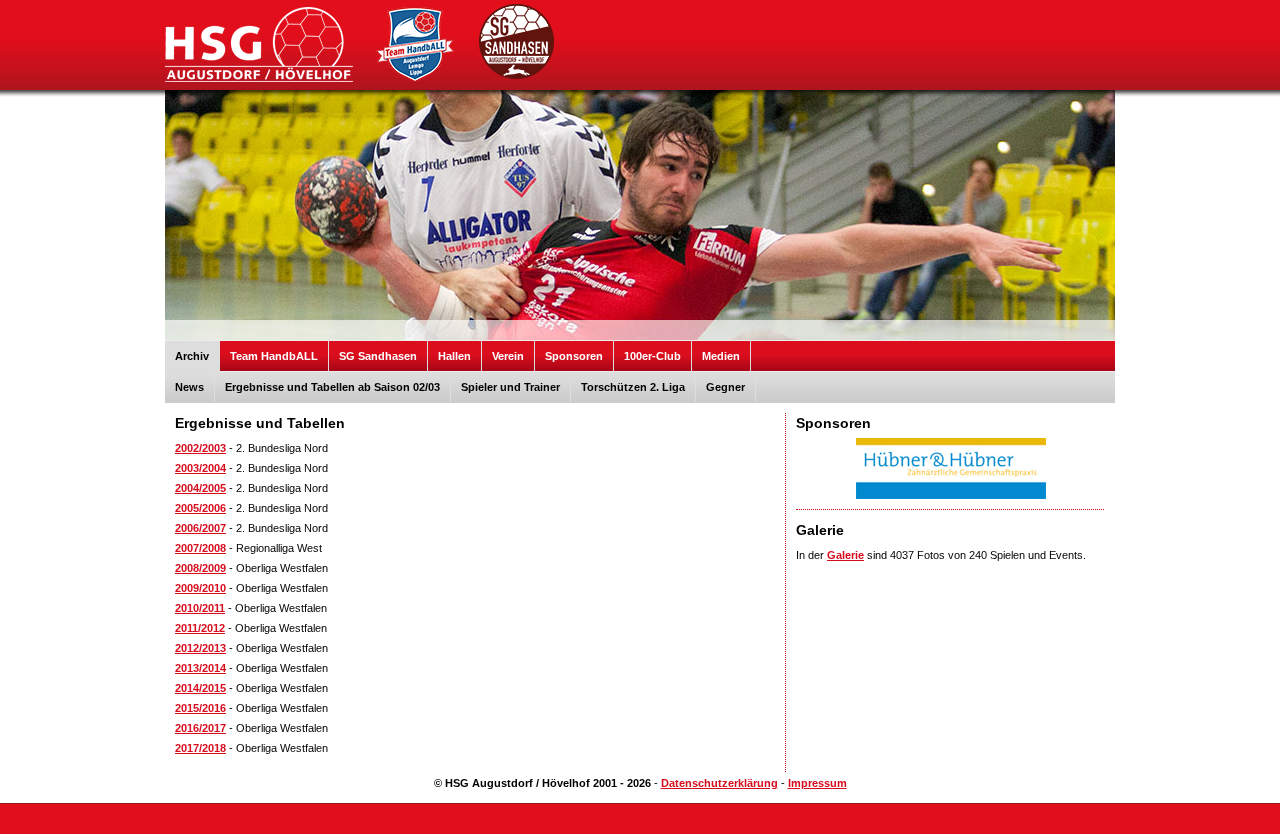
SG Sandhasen (378, 356)
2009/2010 (200, 588)
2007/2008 (200, 548)
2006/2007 (200, 528)
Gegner (725, 387)
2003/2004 (200, 468)
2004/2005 (200, 488)
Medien (721, 356)
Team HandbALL (274, 356)
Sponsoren (574, 356)
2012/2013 (200, 648)
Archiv (192, 356)
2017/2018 (200, 748)
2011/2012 (200, 628)
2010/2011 (200, 608)
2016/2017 (200, 728)
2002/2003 (200, 448)
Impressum (817, 783)
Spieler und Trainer (510, 387)
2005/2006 (200, 508)
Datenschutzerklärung (719, 783)
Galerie (845, 555)
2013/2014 (200, 668)
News (189, 387)
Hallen (454, 356)
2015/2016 (200, 708)
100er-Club (652, 356)
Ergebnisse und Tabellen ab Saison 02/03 (332, 387)
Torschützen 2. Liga (633, 387)
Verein (508, 356)
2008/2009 (200, 568)
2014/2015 (200, 688)
